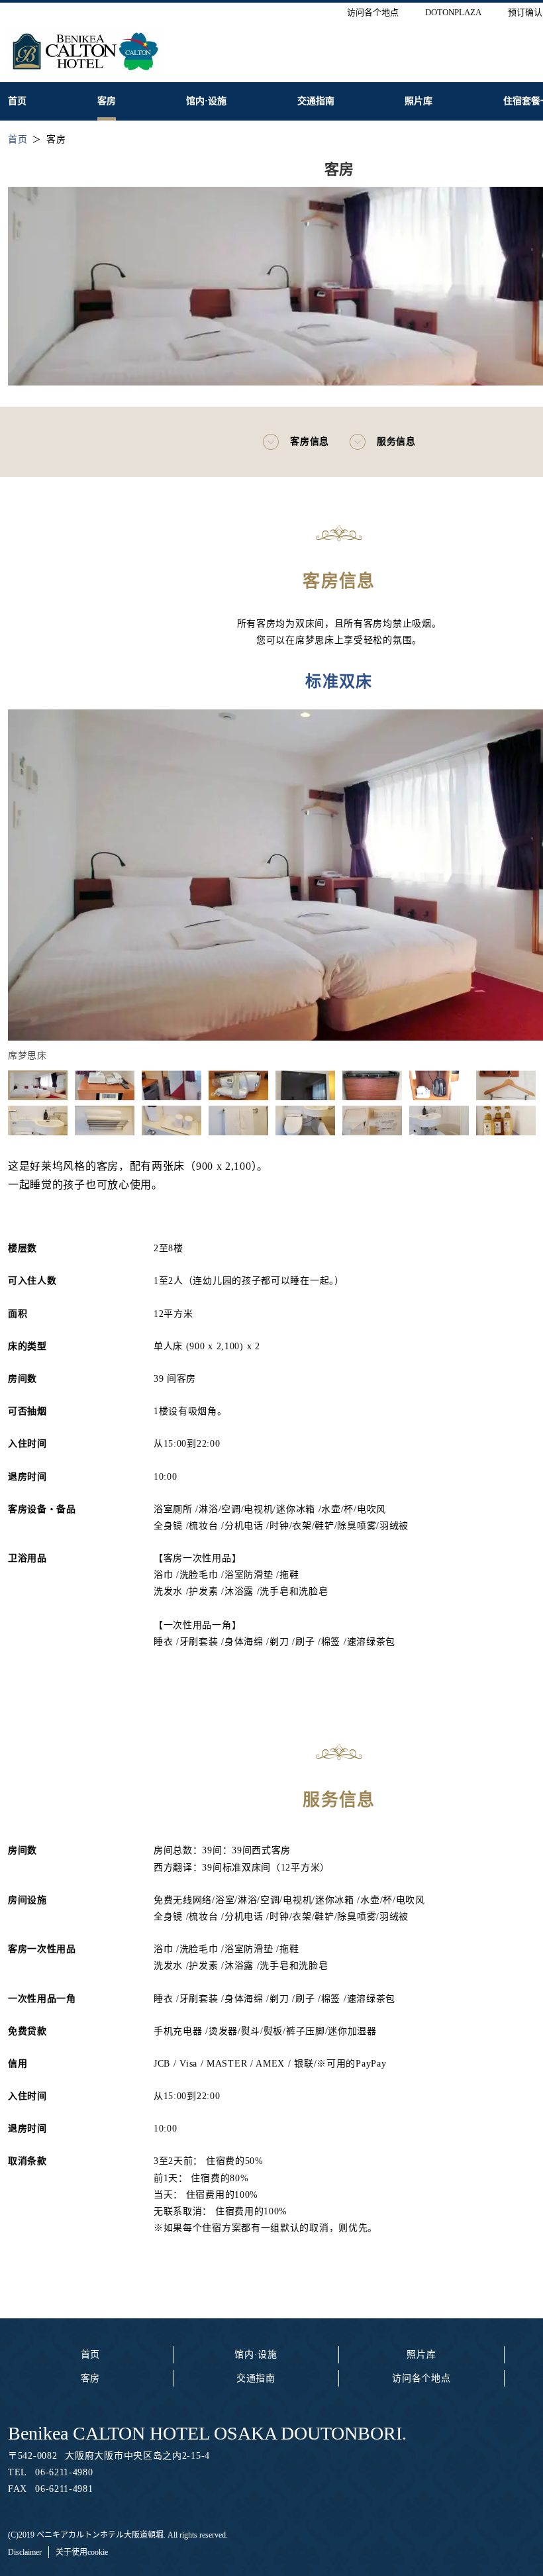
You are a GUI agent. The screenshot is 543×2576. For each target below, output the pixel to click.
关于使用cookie (82, 2552)
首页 (90, 2354)
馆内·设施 (256, 2354)
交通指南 (256, 2378)
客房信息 (310, 441)
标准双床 (339, 682)
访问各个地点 (421, 2378)
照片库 (421, 2354)
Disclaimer (25, 2552)
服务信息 (396, 441)
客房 (90, 2378)
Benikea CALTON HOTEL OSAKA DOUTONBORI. (207, 2433)
